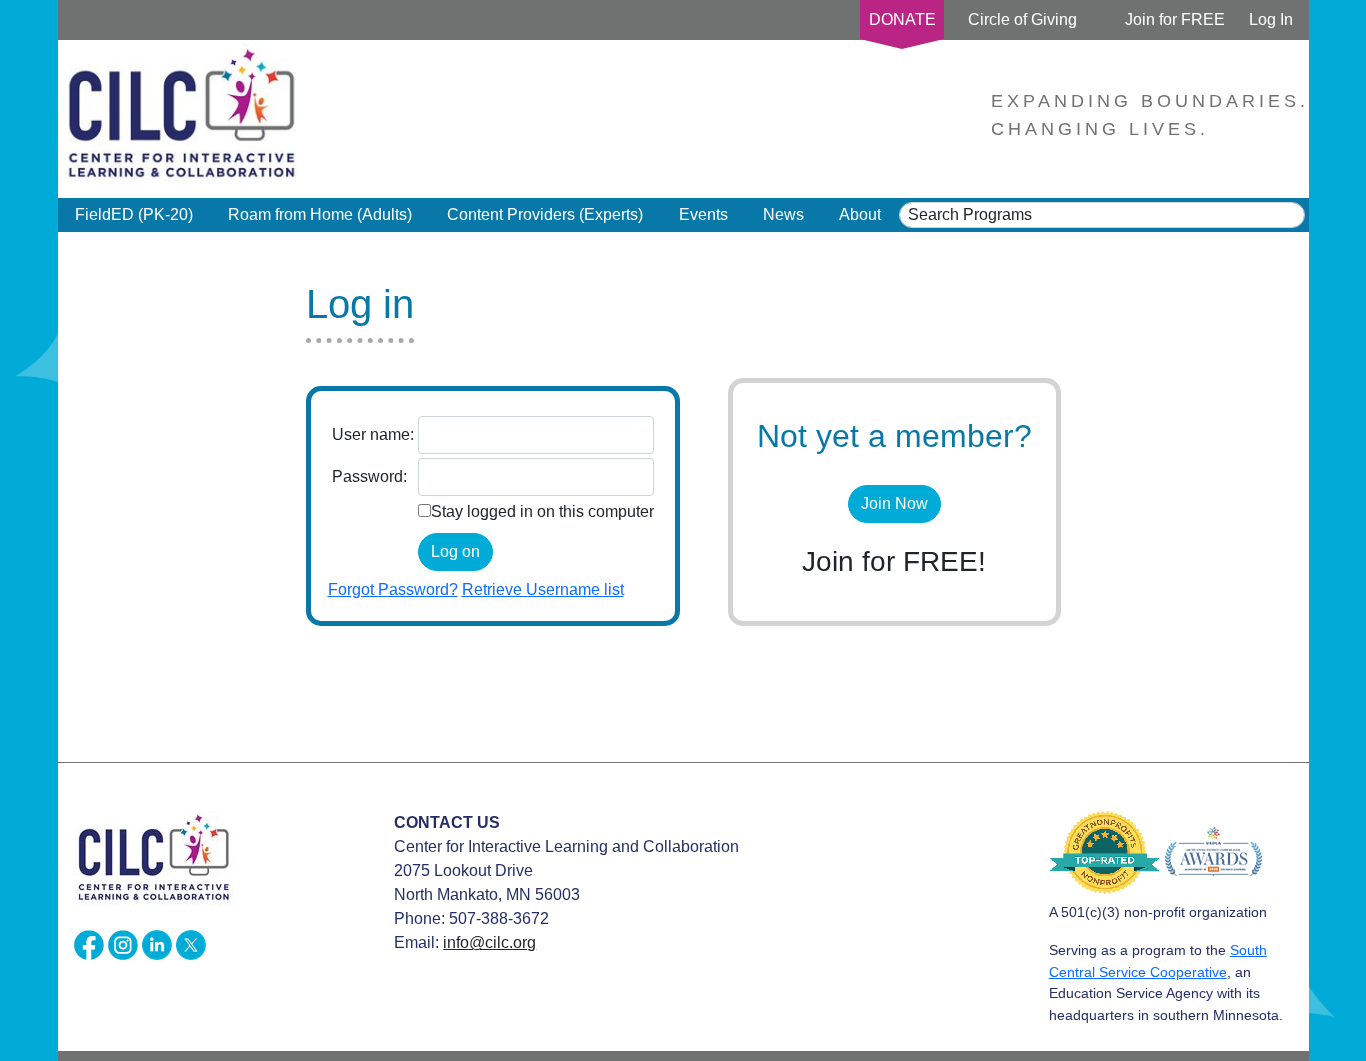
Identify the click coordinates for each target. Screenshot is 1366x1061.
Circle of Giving (1022, 19)
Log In (1271, 19)
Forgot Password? (393, 589)
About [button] (860, 214)
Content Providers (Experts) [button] (545, 214)
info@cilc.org (489, 942)
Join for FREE (1175, 19)
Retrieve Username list (543, 589)
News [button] (783, 214)
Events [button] (703, 214)
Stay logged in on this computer (542, 511)
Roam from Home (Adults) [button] (320, 214)
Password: (369, 476)
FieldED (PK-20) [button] (134, 214)
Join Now (894, 503)
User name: (373, 434)
